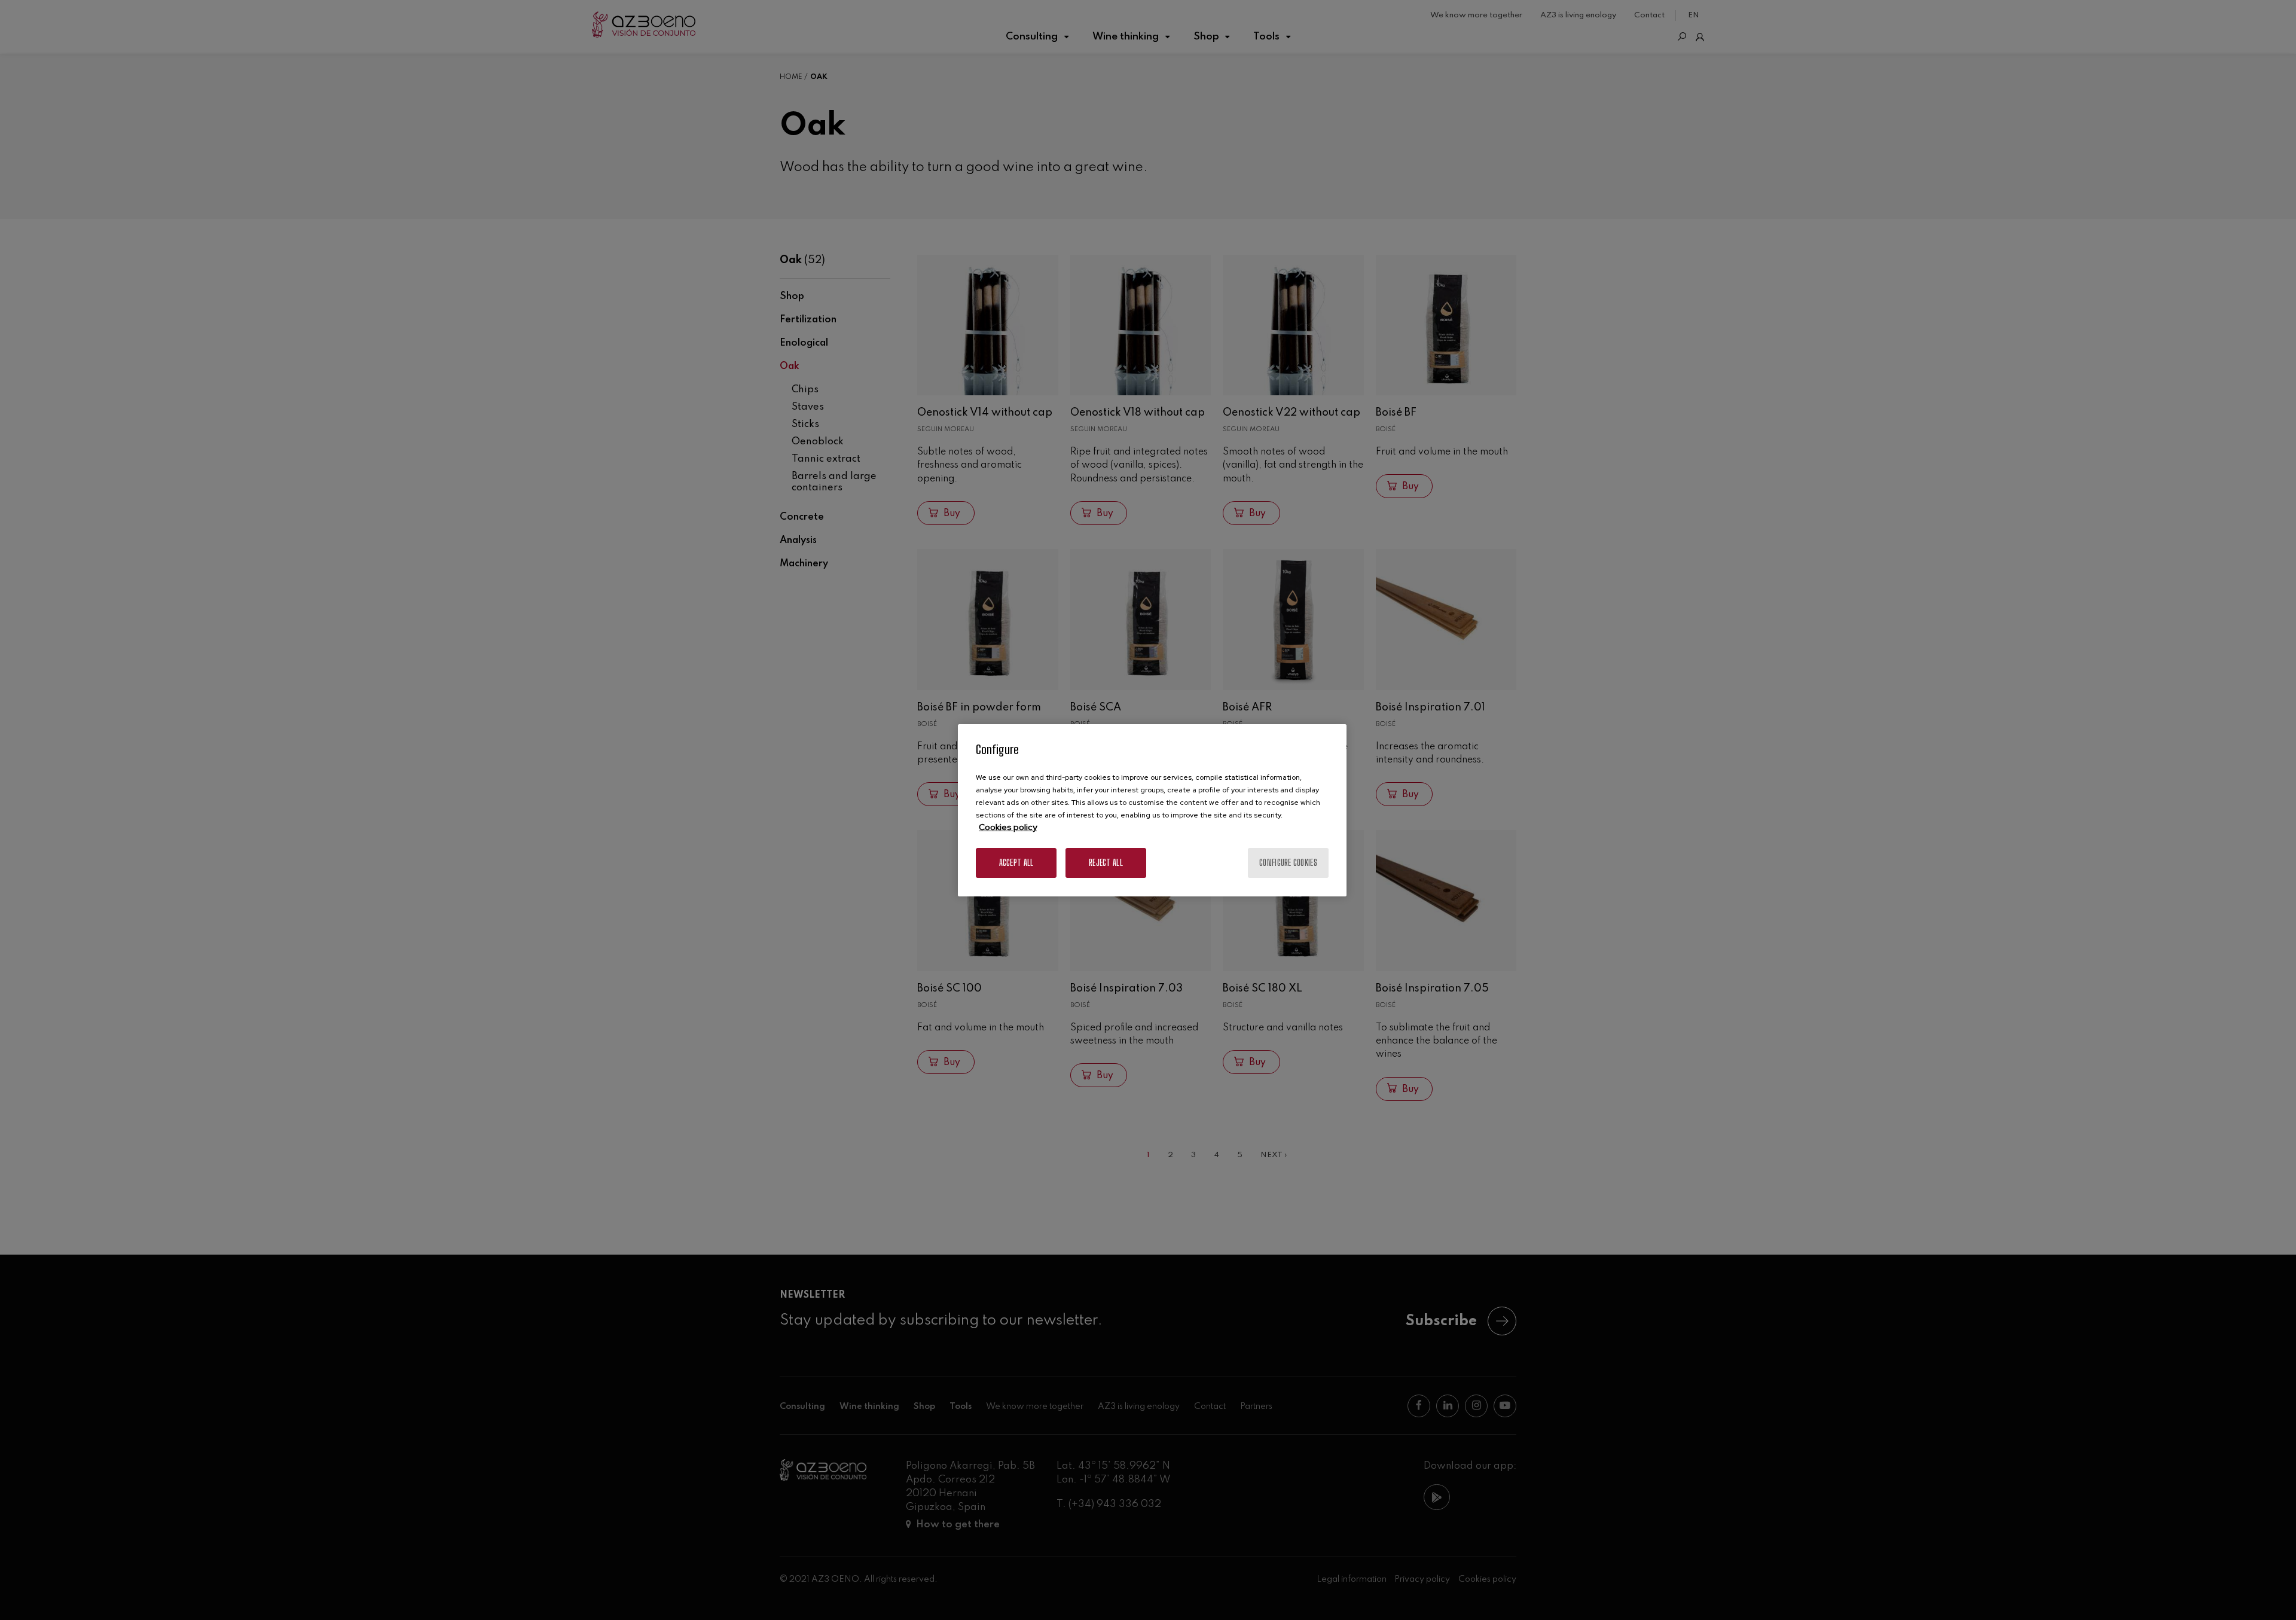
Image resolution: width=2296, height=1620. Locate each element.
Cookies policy (1008, 827)
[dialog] (1152, 810)
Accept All (1016, 863)
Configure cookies (1288, 863)
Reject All (1106, 863)
